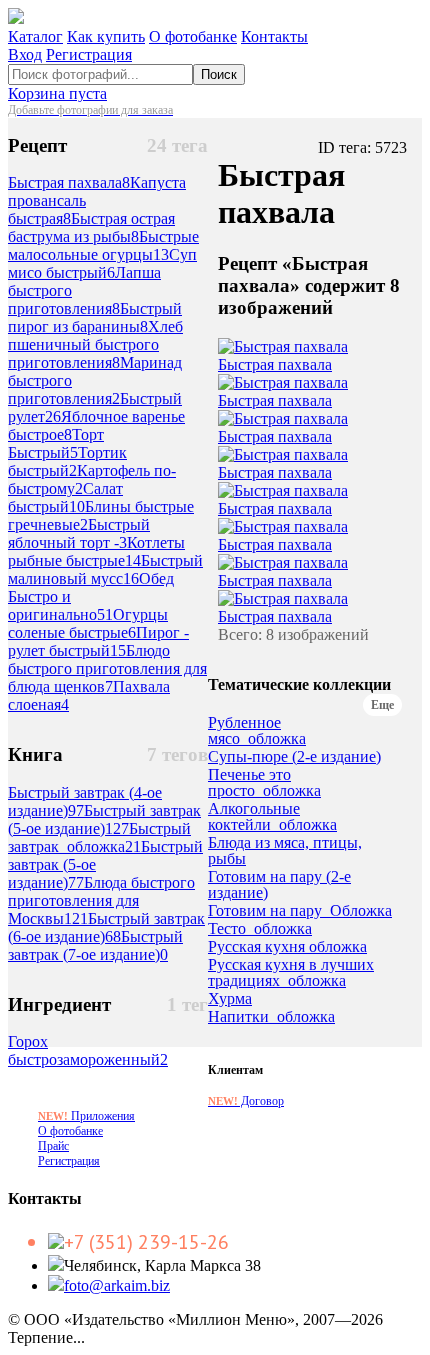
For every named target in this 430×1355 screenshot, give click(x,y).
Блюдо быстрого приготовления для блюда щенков (107, 668)
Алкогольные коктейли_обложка (272, 817)
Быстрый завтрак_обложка (99, 837)
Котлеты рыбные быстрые (96, 551)
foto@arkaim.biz (117, 1285)
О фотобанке (193, 36)
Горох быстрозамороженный (88, 1050)
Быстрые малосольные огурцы (103, 245)
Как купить (106, 36)
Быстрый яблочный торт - (79, 533)
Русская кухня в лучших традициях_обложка (291, 973)
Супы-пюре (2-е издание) (294, 757)
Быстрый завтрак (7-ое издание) (95, 945)
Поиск (219, 74)
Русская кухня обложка (287, 947)
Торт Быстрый (56, 443)
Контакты (274, 36)
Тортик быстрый (67, 461)
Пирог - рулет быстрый (98, 641)
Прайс (53, 1146)
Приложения (86, 1116)
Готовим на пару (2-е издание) (279, 885)
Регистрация (89, 54)
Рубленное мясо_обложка (257, 731)
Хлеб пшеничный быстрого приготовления (95, 344)
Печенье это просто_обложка (264, 783)
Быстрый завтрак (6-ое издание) (106, 927)
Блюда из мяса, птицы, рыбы (285, 851)
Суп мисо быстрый (102, 263)
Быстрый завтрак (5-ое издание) (104, 819)
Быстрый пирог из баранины (95, 317)
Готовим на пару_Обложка (300, 911)
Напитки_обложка (271, 1017)
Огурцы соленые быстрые (88, 623)
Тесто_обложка (260, 929)
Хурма (230, 999)
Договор (246, 1101)
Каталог (35, 36)
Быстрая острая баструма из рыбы (91, 227)
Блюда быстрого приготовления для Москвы (101, 900)
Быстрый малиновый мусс (105, 569)
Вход (25, 54)
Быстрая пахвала (69, 182)
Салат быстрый (65, 497)
